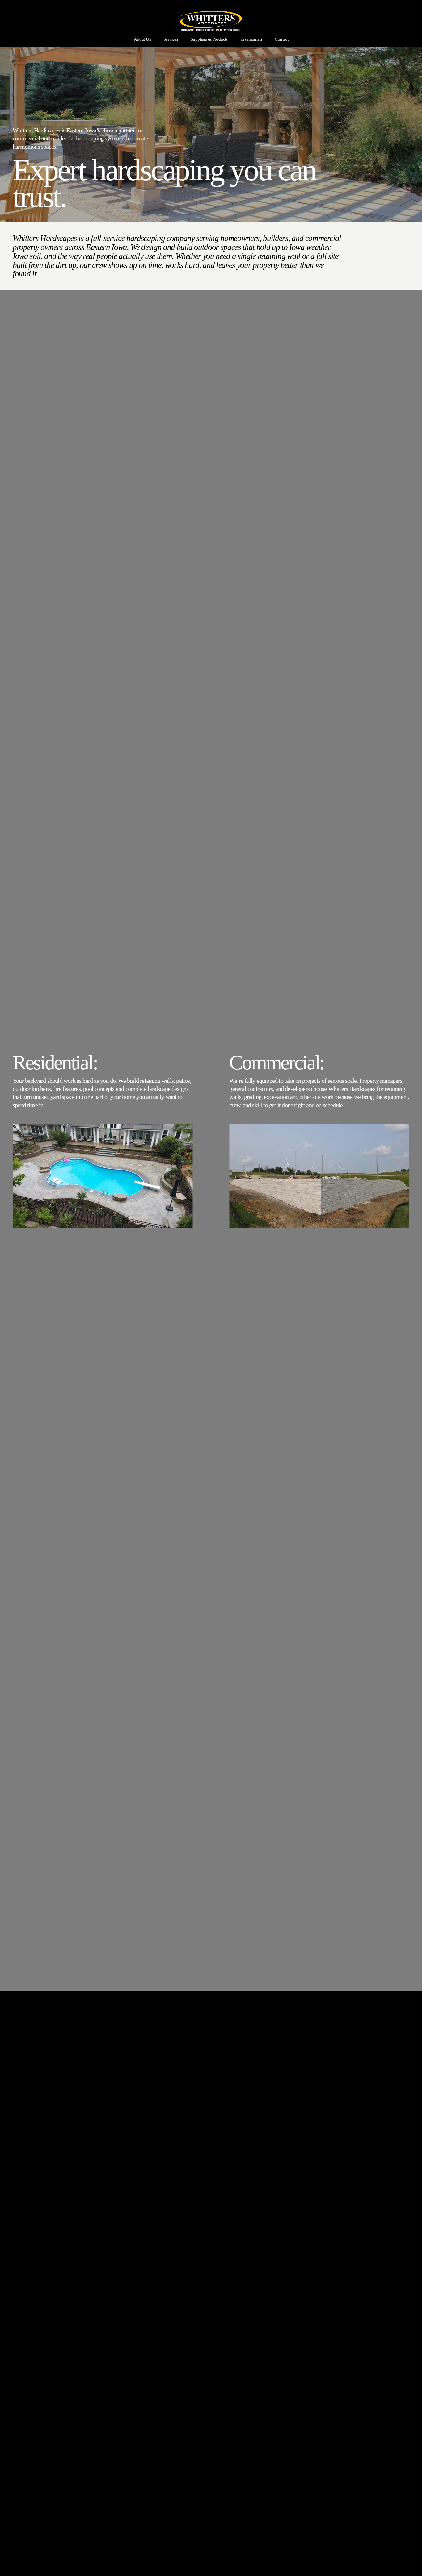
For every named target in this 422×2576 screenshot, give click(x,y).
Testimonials (251, 39)
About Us (142, 39)
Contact (281, 39)
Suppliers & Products (209, 39)
